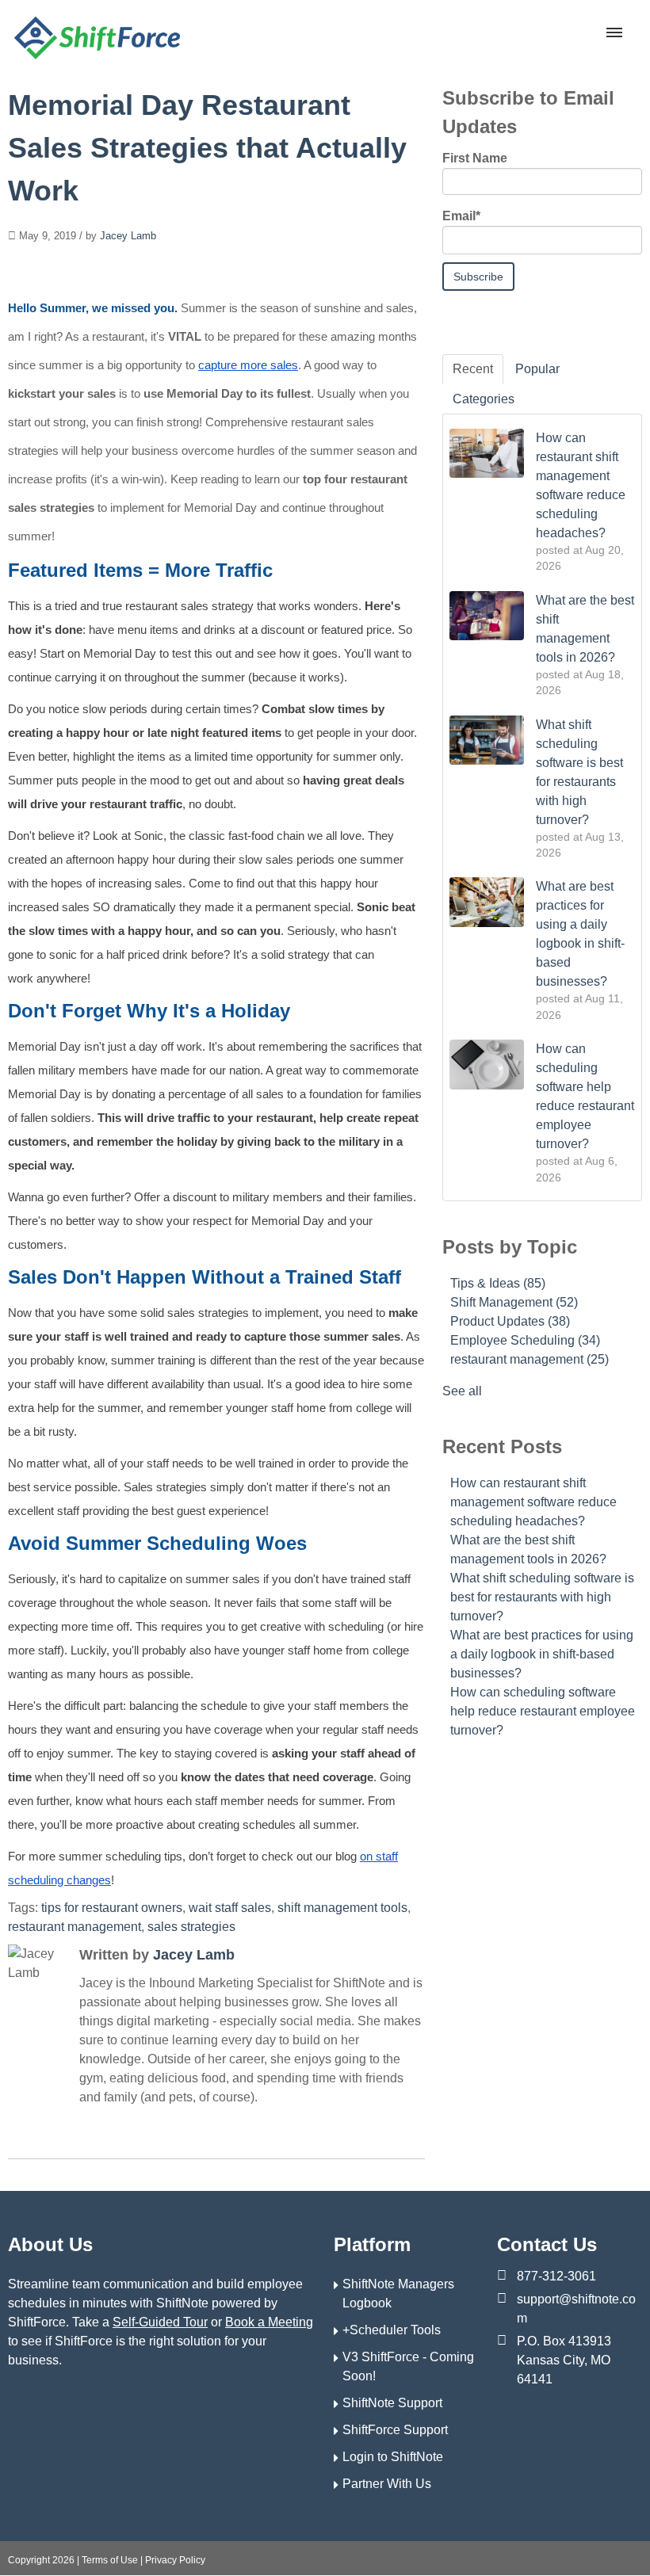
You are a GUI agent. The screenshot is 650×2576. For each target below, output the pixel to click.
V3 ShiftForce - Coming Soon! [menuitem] (408, 2366)
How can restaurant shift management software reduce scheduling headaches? (533, 1502)
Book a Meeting (269, 2322)
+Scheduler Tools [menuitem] (392, 2330)
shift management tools (342, 1908)
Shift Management (514, 1302)
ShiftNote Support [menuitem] (392, 2403)
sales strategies (191, 1927)
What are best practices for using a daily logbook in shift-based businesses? (542, 1654)
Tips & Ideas (498, 1283)
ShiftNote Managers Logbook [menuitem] (398, 2294)
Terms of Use (110, 2560)
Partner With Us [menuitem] (387, 2484)
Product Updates (510, 1321)
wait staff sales (230, 1908)
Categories (484, 399)
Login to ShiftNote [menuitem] (393, 2457)
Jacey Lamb (128, 236)
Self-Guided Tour (160, 2322)
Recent (473, 369)
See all (462, 1391)
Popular (537, 369)
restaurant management (75, 1927)
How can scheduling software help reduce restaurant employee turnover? (543, 1711)
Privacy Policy (175, 2560)
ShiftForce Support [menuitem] (395, 2430)
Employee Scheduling (525, 1340)
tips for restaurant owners (112, 1908)
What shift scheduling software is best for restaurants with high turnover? (542, 1597)
